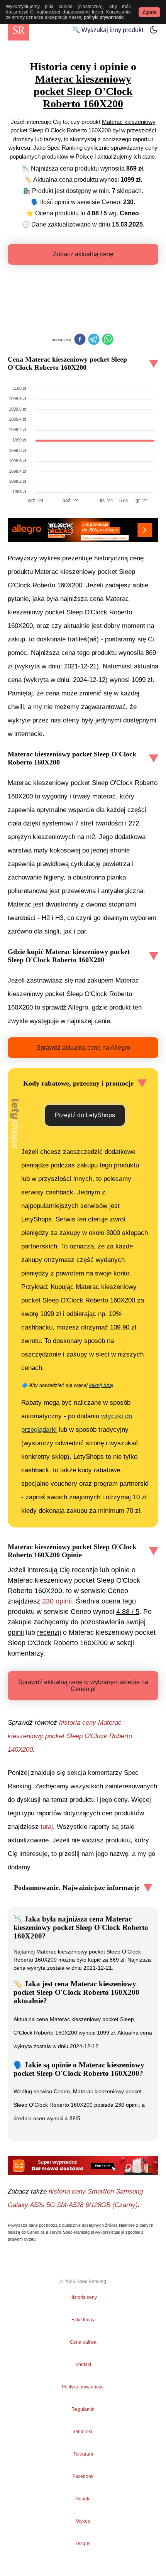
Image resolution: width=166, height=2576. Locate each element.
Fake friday (83, 2320)
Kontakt (83, 2365)
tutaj (47, 1827)
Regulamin (83, 2409)
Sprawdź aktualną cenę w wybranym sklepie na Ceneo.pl (83, 1685)
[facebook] (80, 340)
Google (83, 2499)
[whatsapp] (108, 340)
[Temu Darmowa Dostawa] (83, 2165)
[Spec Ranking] (18, 30)
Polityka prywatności (83, 2387)
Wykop (83, 2521)
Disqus (83, 2544)
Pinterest (83, 2432)
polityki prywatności (104, 17)
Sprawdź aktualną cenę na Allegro (83, 1048)
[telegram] (94, 340)
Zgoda (149, 12)
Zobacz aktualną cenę (83, 254)
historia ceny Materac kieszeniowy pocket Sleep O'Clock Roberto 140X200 (70, 1736)
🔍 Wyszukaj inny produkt (108, 30)
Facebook (83, 2476)
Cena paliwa (83, 2342)
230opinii (57, 1601)
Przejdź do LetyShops (85, 1115)
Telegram (83, 2454)
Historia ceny (83, 2297)
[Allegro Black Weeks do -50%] (83, 530)
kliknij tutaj (101, 1385)
